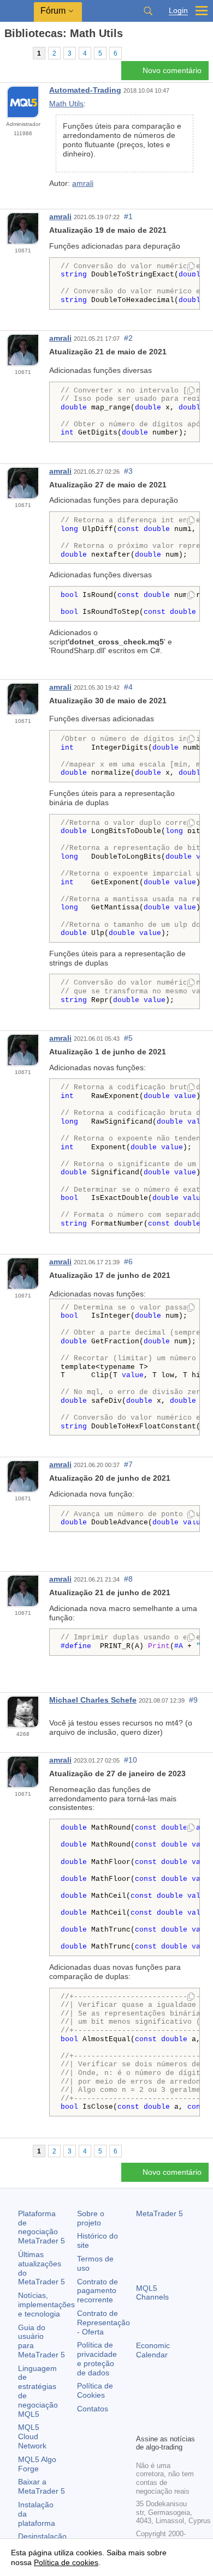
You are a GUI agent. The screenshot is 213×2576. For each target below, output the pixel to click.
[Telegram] (160, 2406)
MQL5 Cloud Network (32, 2436)
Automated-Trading (85, 90)
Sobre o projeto (91, 2218)
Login (178, 11)
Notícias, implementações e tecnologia (46, 2304)
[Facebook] (143, 2406)
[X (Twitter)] (177, 2406)
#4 (128, 687)
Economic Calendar (153, 2350)
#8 (128, 1579)
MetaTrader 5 (159, 2213)
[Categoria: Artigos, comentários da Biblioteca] (21, 53)
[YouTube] (143, 2424)
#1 (128, 216)
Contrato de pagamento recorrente (97, 2291)
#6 (128, 1262)
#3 (128, 471)
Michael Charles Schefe (93, 1700)
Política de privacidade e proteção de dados (97, 2358)
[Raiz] (8, 53)
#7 (128, 1464)
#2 (128, 338)
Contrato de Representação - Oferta (103, 2322)
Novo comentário (172, 70)
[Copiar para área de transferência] (191, 267)
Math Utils (66, 104)
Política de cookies (66, 2562)
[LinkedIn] (160, 2424)
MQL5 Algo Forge (37, 2464)
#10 (131, 1760)
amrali (83, 183)
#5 (128, 1038)
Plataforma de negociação (42, 2227)
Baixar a (42, 2486)
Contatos (93, 2409)
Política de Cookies (95, 2390)
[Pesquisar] (148, 11)
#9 (193, 1700)
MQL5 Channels (152, 2293)
